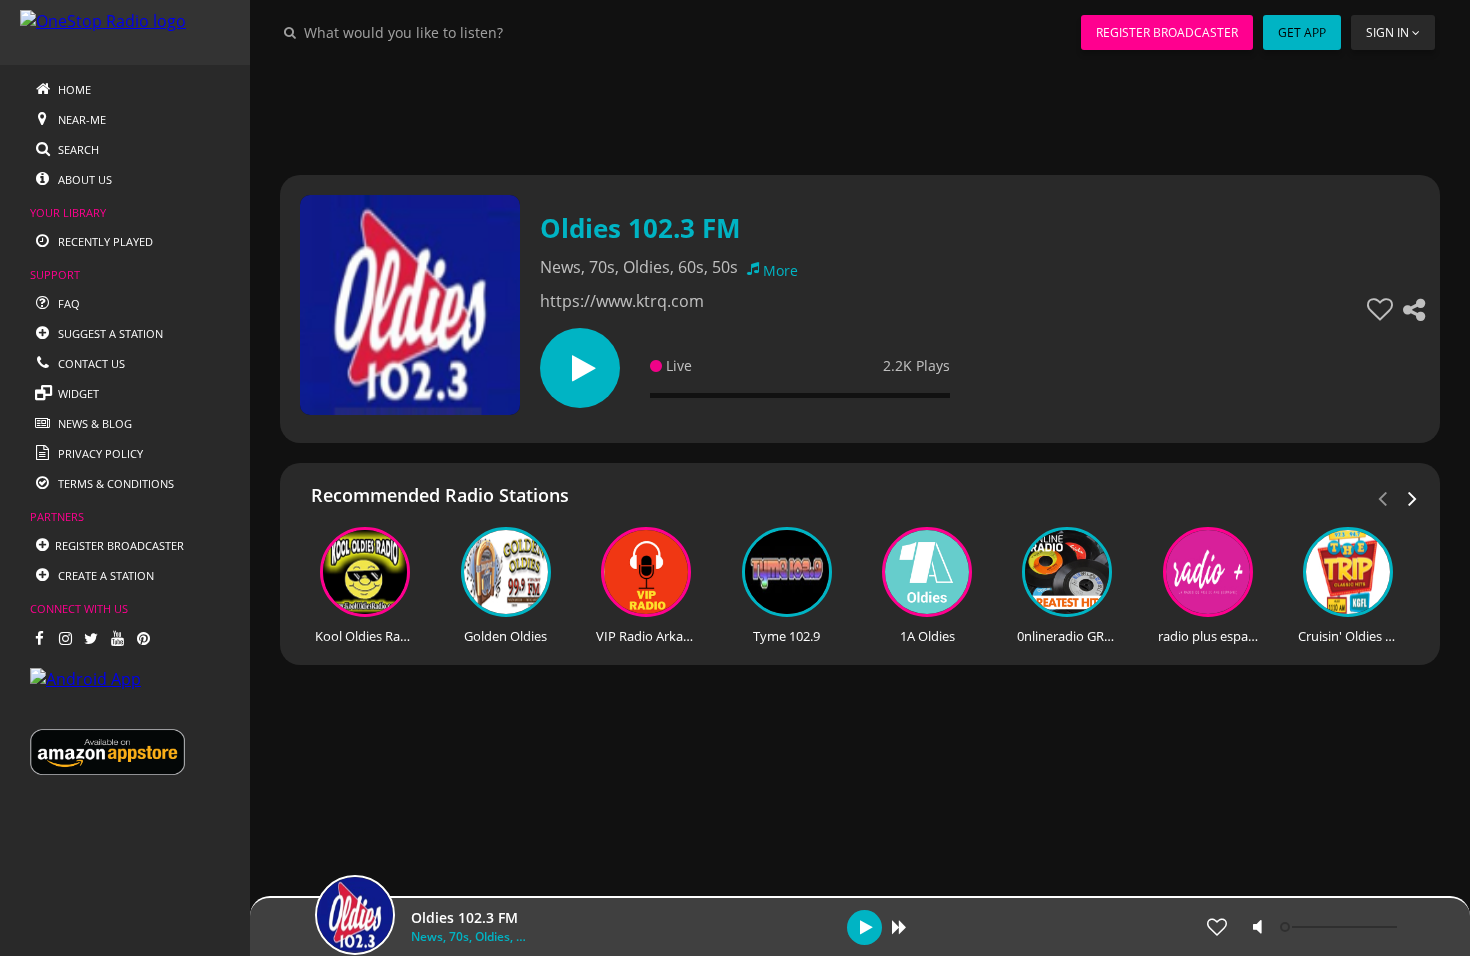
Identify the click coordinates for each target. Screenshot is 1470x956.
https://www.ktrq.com (622, 301)
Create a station (104, 575)
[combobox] (464, 32)
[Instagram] (65, 638)
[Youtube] (117, 638)
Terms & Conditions (114, 483)
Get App (1302, 32)
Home (73, 89)
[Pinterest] (143, 638)
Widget (77, 393)
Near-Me (80, 119)
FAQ (67, 303)
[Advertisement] (860, 110)
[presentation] (1413, 497)
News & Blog (93, 423)
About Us (83, 179)
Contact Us (90, 363)
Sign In (1387, 32)
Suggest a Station (109, 333)
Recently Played (104, 241)
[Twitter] (91, 638)
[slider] (1341, 927)
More (780, 270)
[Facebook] (39, 638)
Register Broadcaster (1167, 32)
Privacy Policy (99, 453)
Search (77, 149)
